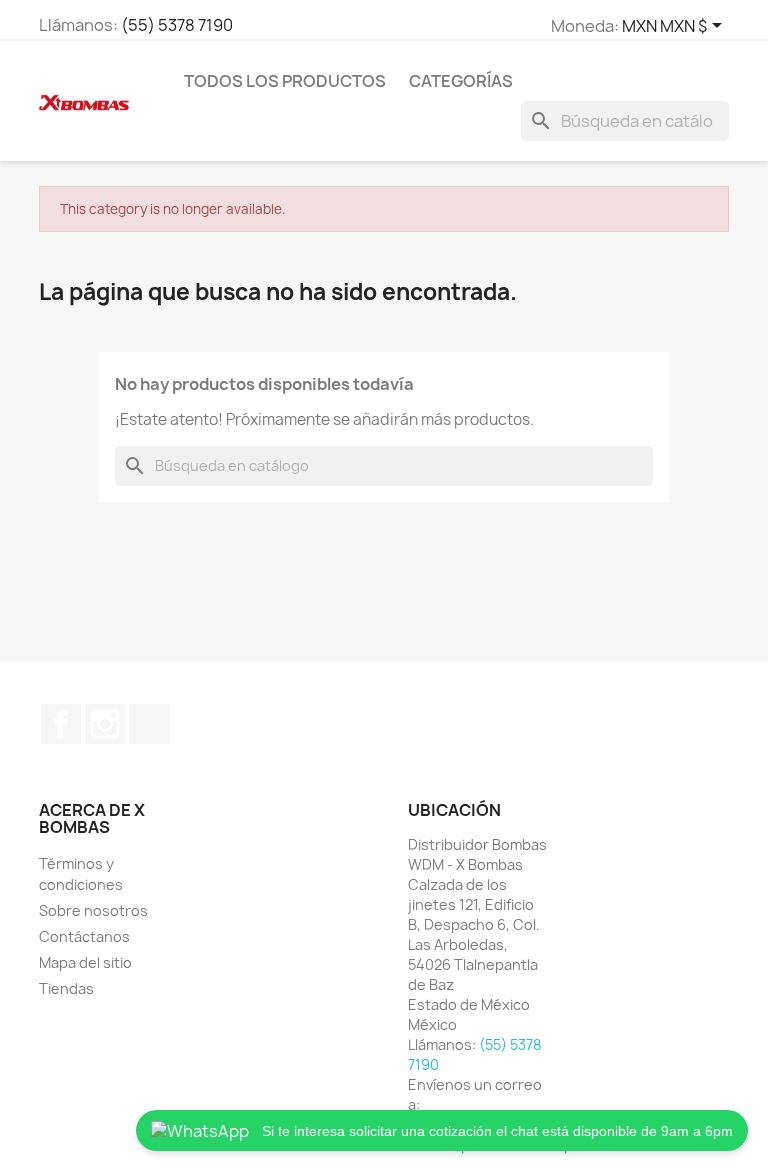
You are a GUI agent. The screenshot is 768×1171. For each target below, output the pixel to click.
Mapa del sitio (85, 962)
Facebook (61, 724)
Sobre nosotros (93, 910)
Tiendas (66, 988)
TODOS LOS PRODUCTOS (285, 81)
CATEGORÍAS (461, 81)
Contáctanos (84, 936)
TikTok (149, 724)
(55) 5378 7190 (177, 25)
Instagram (105, 724)
